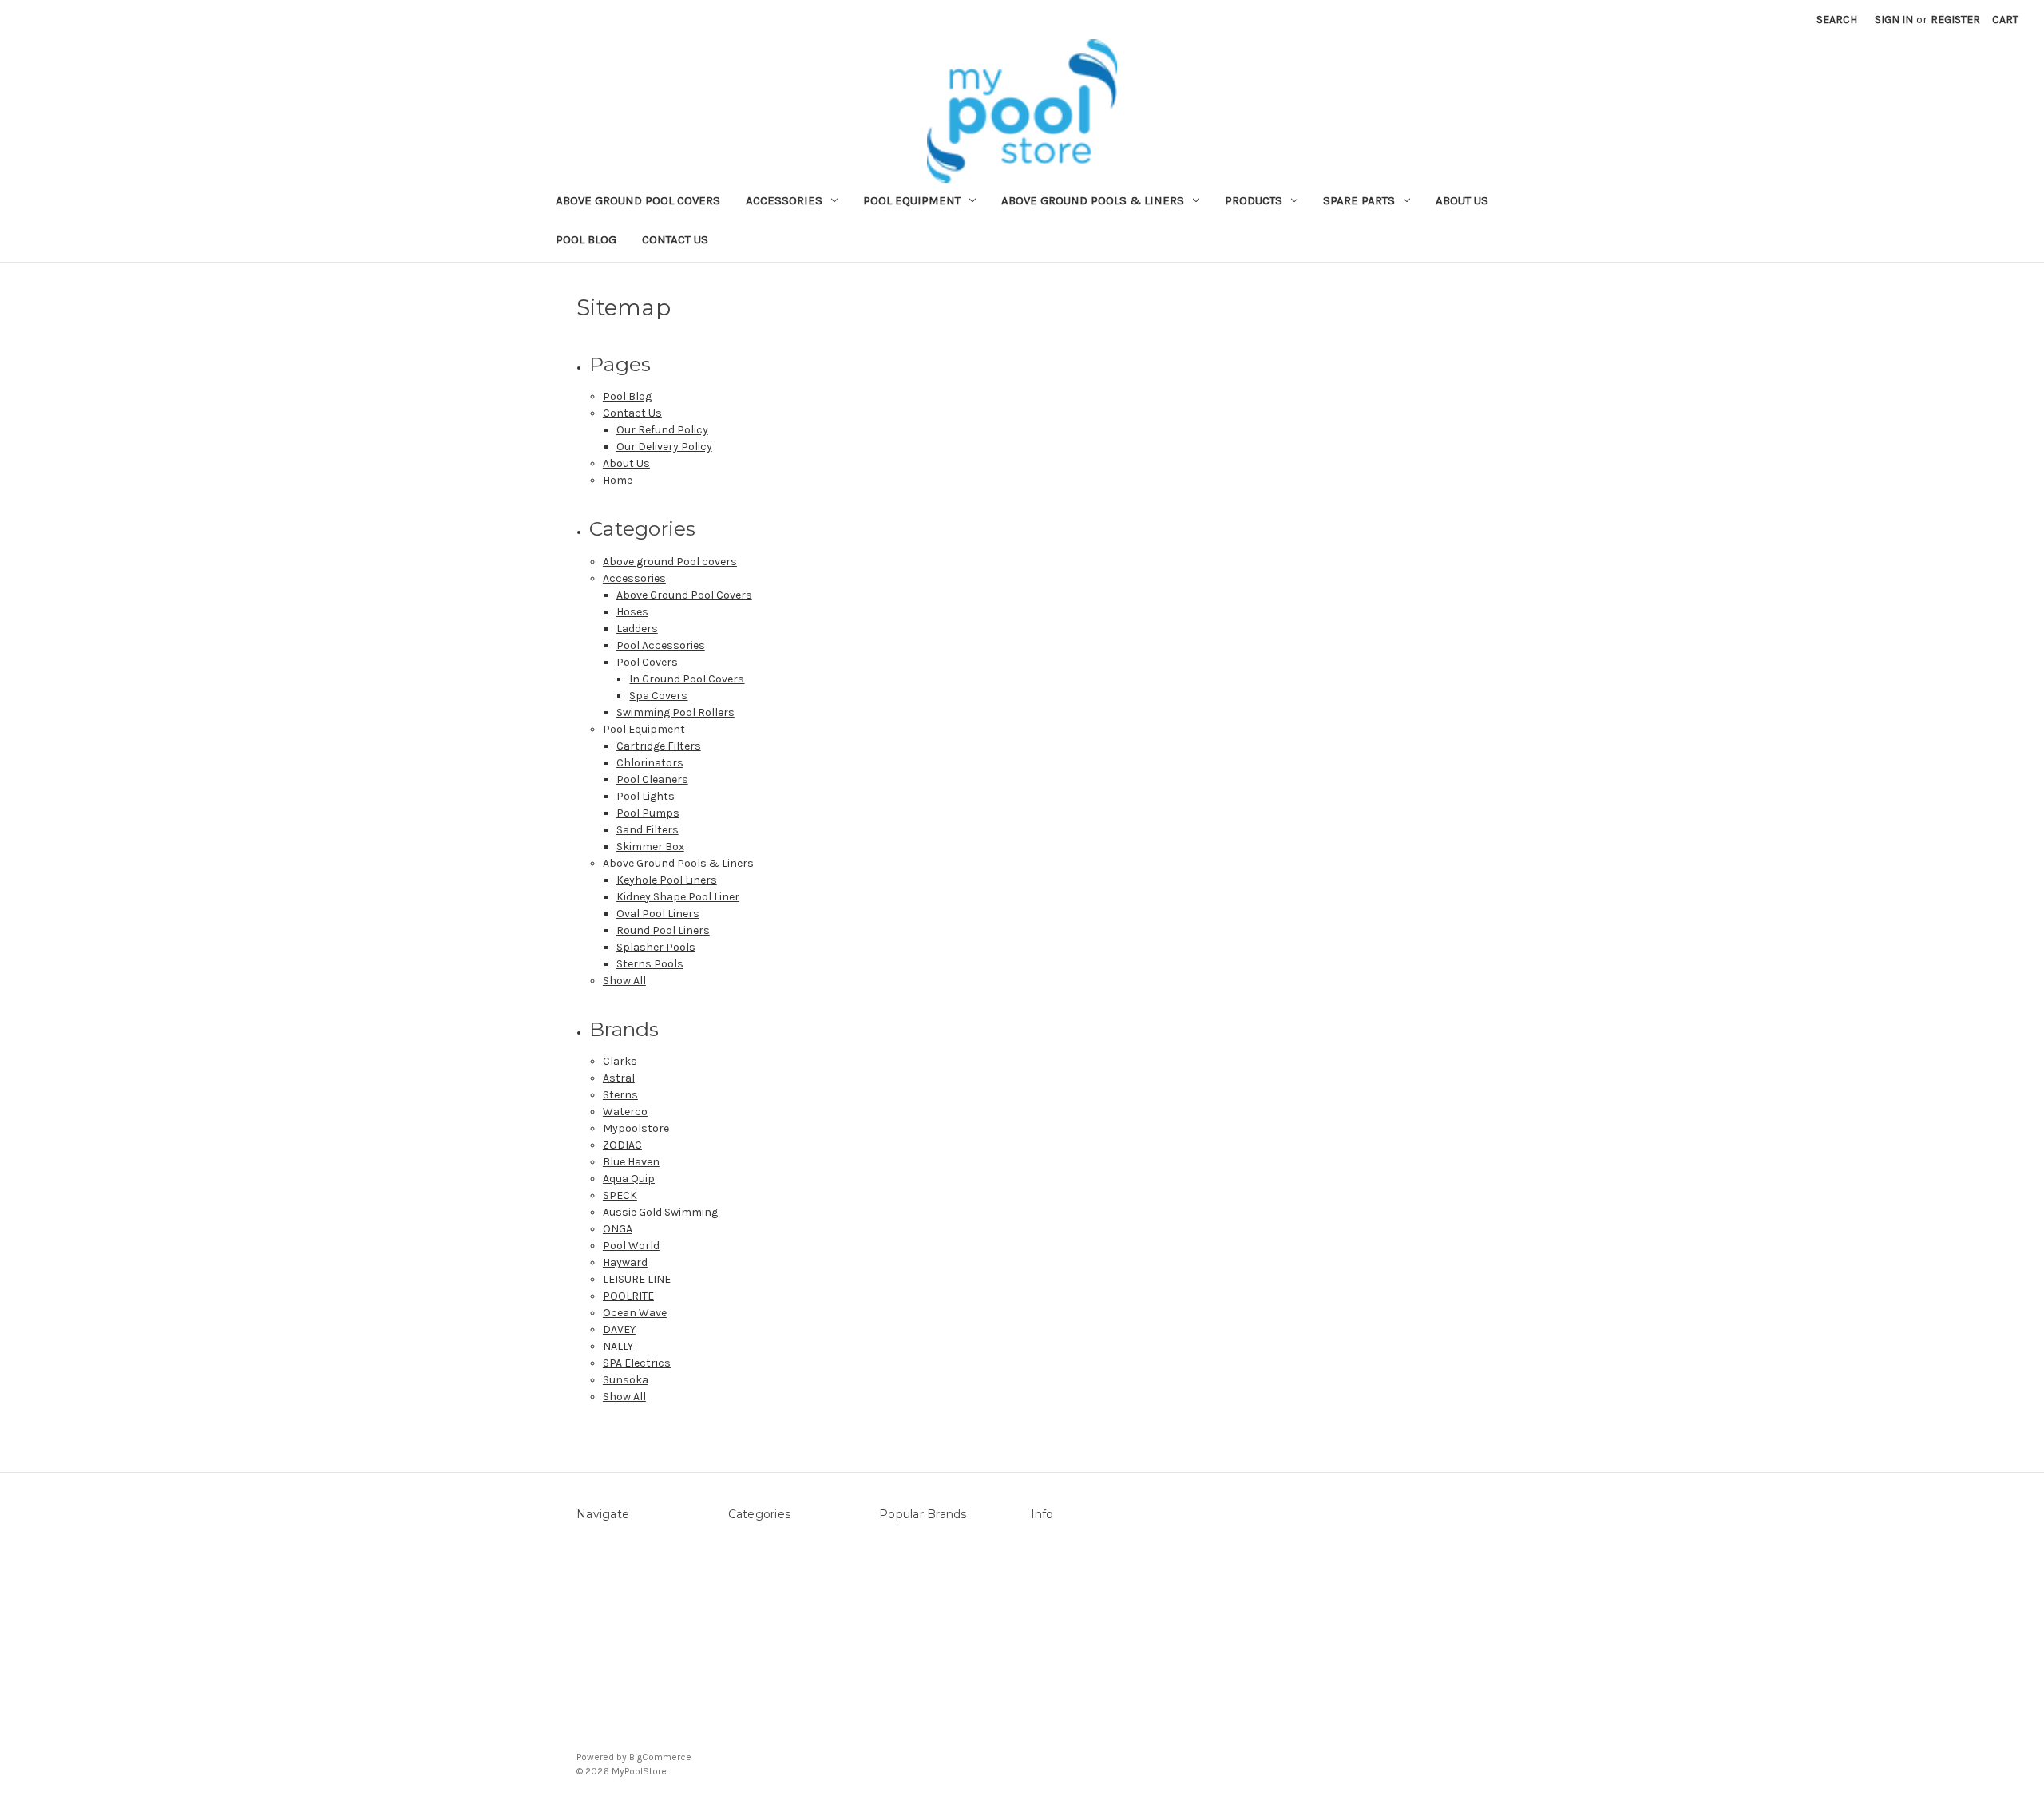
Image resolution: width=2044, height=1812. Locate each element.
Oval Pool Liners (658, 914)
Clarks (620, 1061)
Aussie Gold (909, 1691)
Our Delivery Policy (664, 447)
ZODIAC (622, 1145)
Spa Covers (658, 696)
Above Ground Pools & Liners (1093, 200)
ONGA (618, 1229)
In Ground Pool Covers (687, 679)
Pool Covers (647, 662)
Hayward (625, 1262)
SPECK (620, 1195)
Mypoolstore (636, 1128)
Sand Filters (648, 830)
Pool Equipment (912, 200)
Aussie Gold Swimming (660, 1212)
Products (1254, 200)
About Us (1462, 200)
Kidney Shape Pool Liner (678, 897)
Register (1955, 20)
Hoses (632, 612)
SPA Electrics (637, 1363)
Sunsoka (626, 1380)
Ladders (637, 629)
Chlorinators (650, 763)
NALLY (618, 1346)
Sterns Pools (650, 964)
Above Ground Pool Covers (684, 595)
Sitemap (598, 1590)
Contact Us (675, 239)
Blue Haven (631, 1162)
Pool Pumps (648, 813)
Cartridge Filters (659, 746)
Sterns (620, 1095)
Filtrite (896, 1607)
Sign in (1894, 20)
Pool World (631, 1246)
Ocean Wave (635, 1313)
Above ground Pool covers (638, 200)
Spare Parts (1359, 200)
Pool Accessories (661, 645)
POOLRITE (628, 1296)
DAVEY (619, 1329)
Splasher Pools (656, 947)
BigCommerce (660, 1757)
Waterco (625, 1112)
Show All (624, 981)
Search (1837, 20)
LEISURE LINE (637, 1279)
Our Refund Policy (662, 430)
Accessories (784, 200)
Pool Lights (646, 796)
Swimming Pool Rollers (675, 712)
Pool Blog (586, 239)
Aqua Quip (629, 1179)
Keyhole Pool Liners (667, 880)
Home (618, 480)
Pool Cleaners (652, 779)
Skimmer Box (650, 847)
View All (898, 1708)
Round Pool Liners (663, 930)
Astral (619, 1078)
